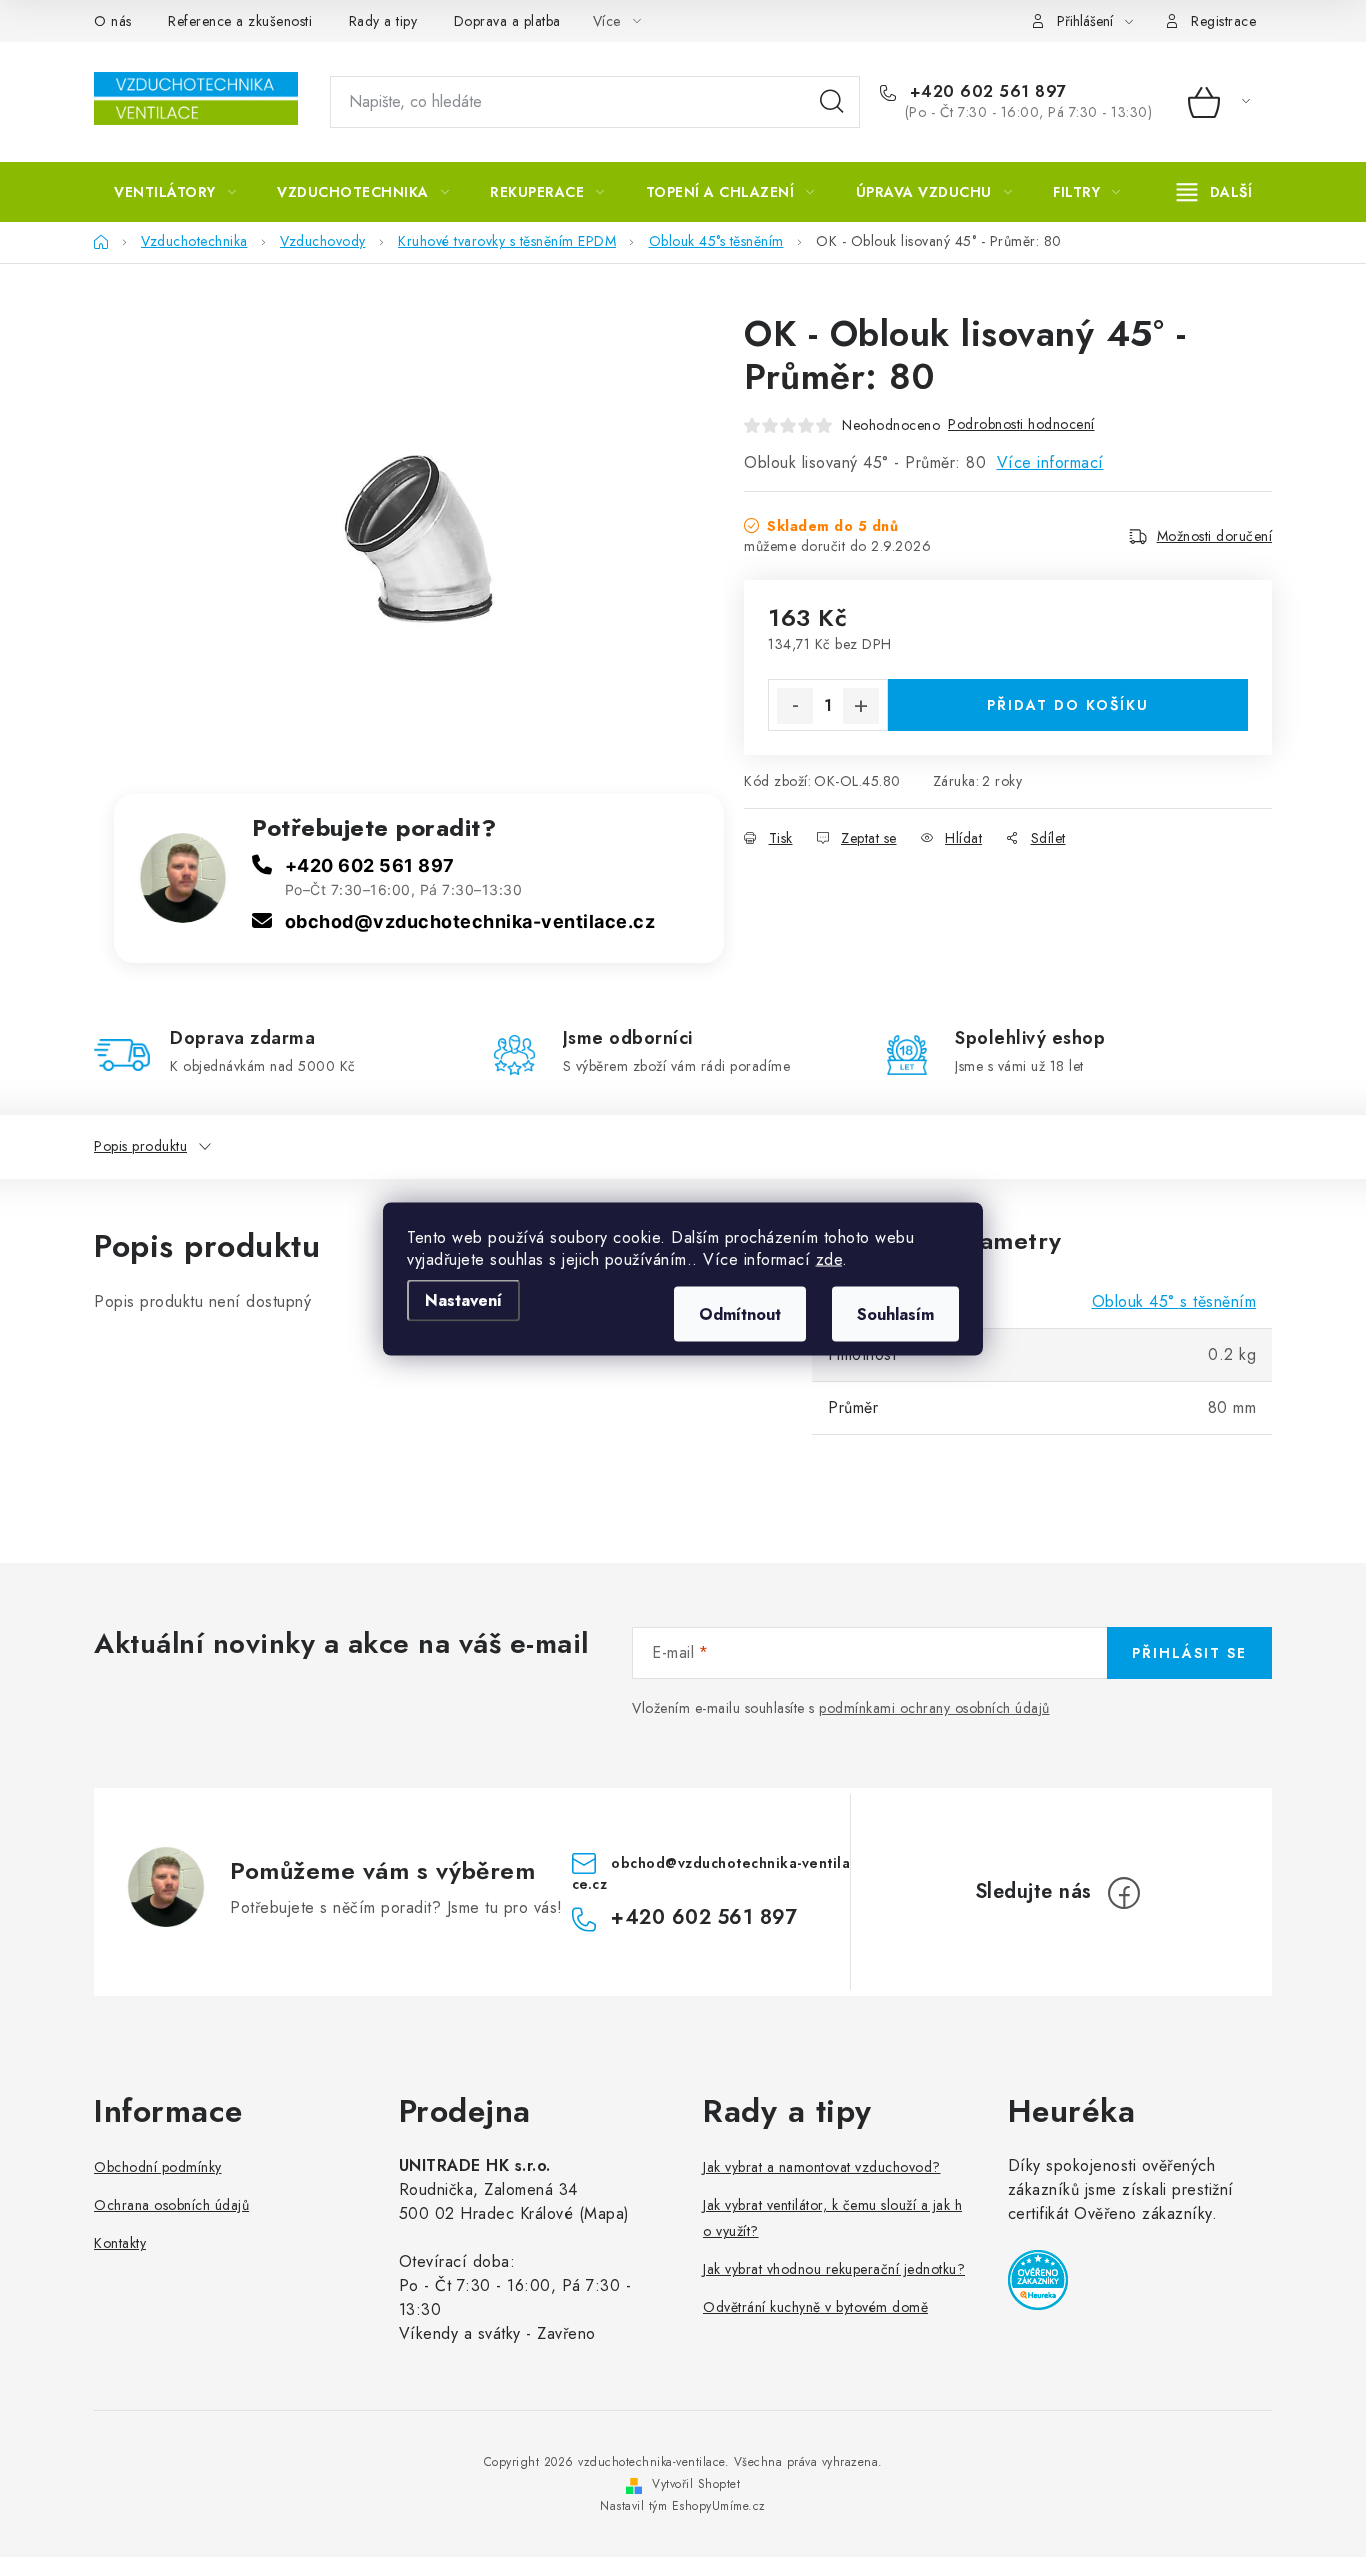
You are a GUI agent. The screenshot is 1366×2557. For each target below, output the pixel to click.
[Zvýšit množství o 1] (861, 706)
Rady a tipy (383, 21)
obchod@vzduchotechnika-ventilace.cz (470, 921)
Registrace (1223, 21)
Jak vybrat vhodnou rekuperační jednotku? (834, 2269)
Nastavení (463, 1299)
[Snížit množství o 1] (795, 706)
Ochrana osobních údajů (171, 2205)
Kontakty (120, 2243)
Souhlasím (895, 1313)
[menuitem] (175, 192)
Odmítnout (740, 1313)
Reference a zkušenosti (240, 21)
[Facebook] (1124, 1893)
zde (829, 1258)
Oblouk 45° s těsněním (1174, 1301)
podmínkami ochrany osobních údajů (934, 1708)
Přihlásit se (1189, 1653)
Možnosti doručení (1215, 536)
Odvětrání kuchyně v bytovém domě (815, 2307)
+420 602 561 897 (985, 92)
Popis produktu (140, 1146)
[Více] (1214, 192)
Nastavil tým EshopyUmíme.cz (683, 2506)
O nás (113, 21)
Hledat (832, 102)
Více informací (1050, 462)
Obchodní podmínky (158, 2167)
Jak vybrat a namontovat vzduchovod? (822, 2167)
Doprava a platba (507, 21)
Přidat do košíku (1068, 705)
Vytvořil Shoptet (696, 2484)
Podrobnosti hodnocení (1021, 424)
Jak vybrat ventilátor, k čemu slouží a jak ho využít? (832, 2218)
